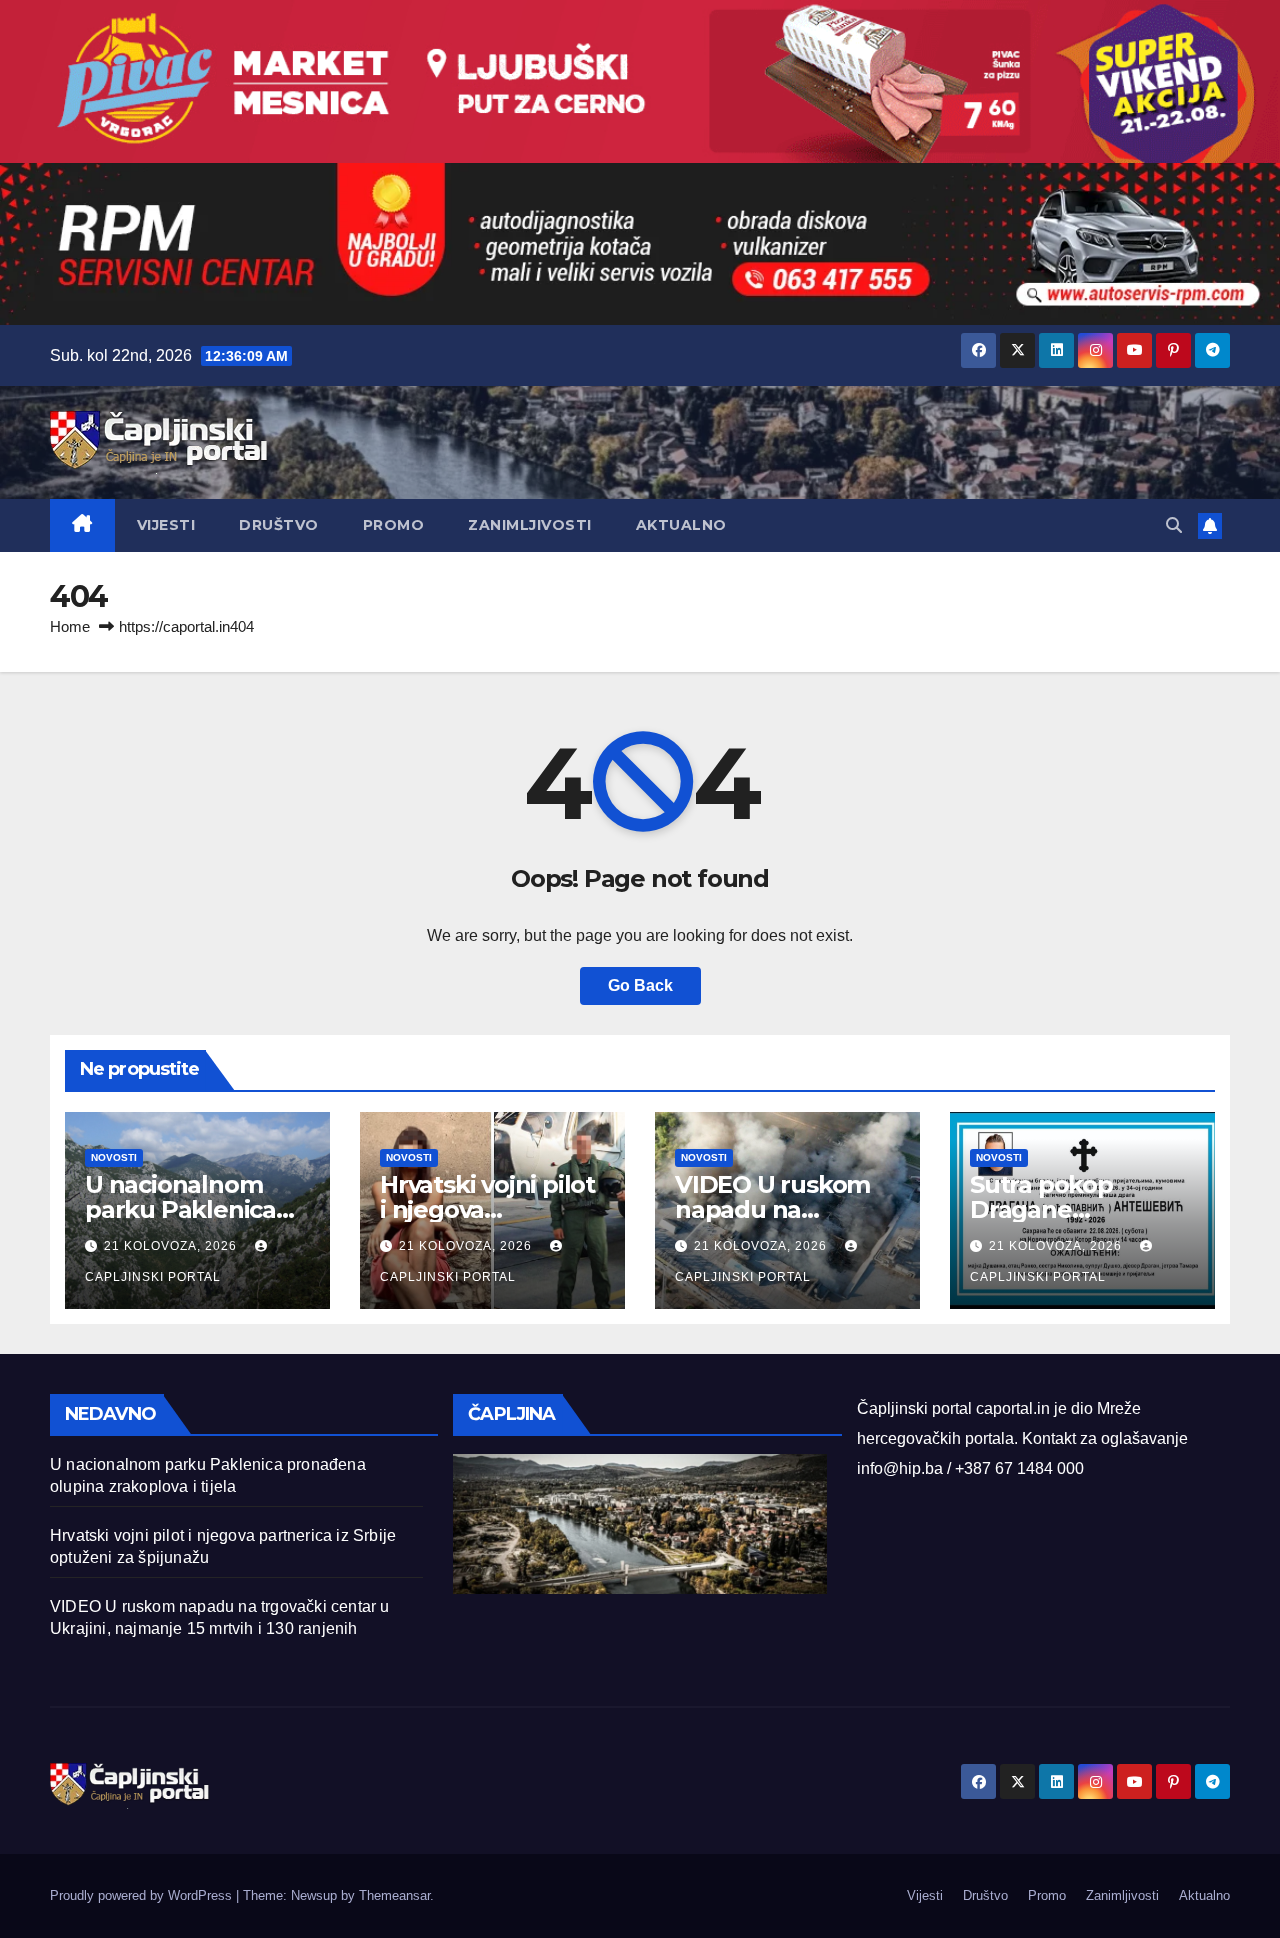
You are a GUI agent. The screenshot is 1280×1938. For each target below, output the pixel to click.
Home (70, 626)
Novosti (114, 1157)
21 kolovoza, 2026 (172, 1246)
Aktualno (681, 525)
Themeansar (394, 1895)
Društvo (279, 525)
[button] (1174, 525)
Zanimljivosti (530, 525)
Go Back (640, 985)
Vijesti (166, 525)
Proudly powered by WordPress (143, 1895)
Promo (394, 525)
